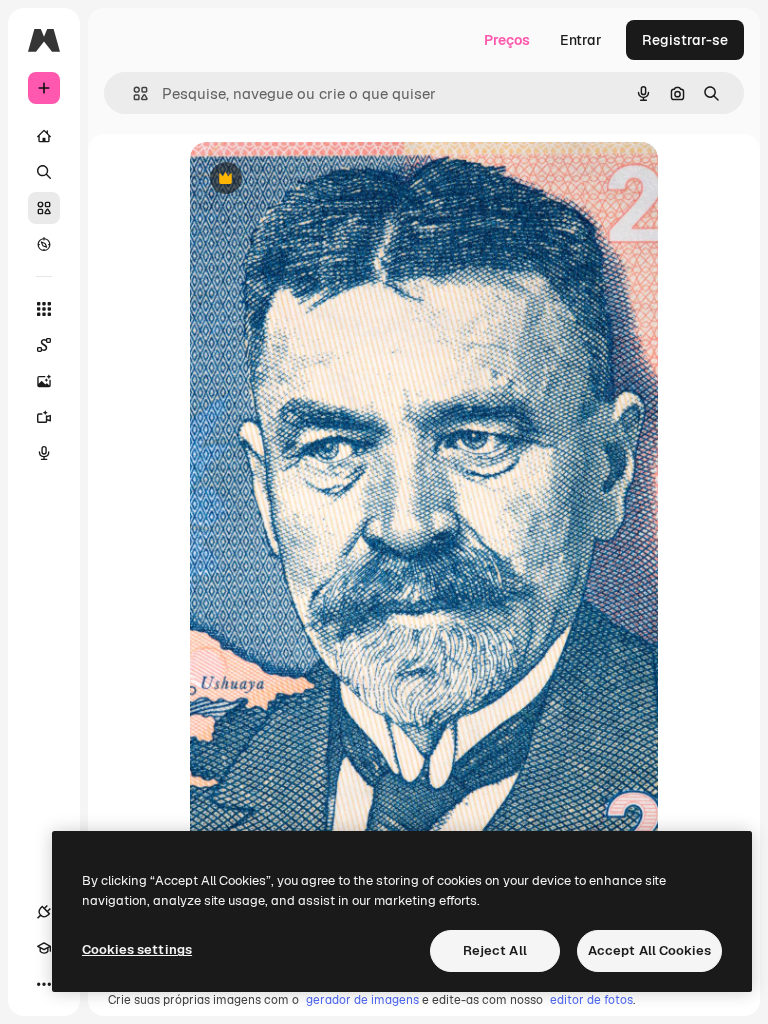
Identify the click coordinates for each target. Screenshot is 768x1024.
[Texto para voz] (44, 453)
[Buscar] (44, 172)
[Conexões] (44, 912)
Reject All (495, 950)
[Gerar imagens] (44, 381)
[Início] (44, 136)
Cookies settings (137, 949)
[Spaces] (44, 345)
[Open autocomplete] (132, 93)
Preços (507, 40)
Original (318, 179)
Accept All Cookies (649, 950)
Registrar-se (685, 40)
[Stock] (44, 208)
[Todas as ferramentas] (44, 309)
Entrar (581, 40)
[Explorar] (44, 244)
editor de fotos (591, 1000)
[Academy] (44, 948)
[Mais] (44, 984)
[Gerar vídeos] (44, 417)
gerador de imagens (362, 1000)
